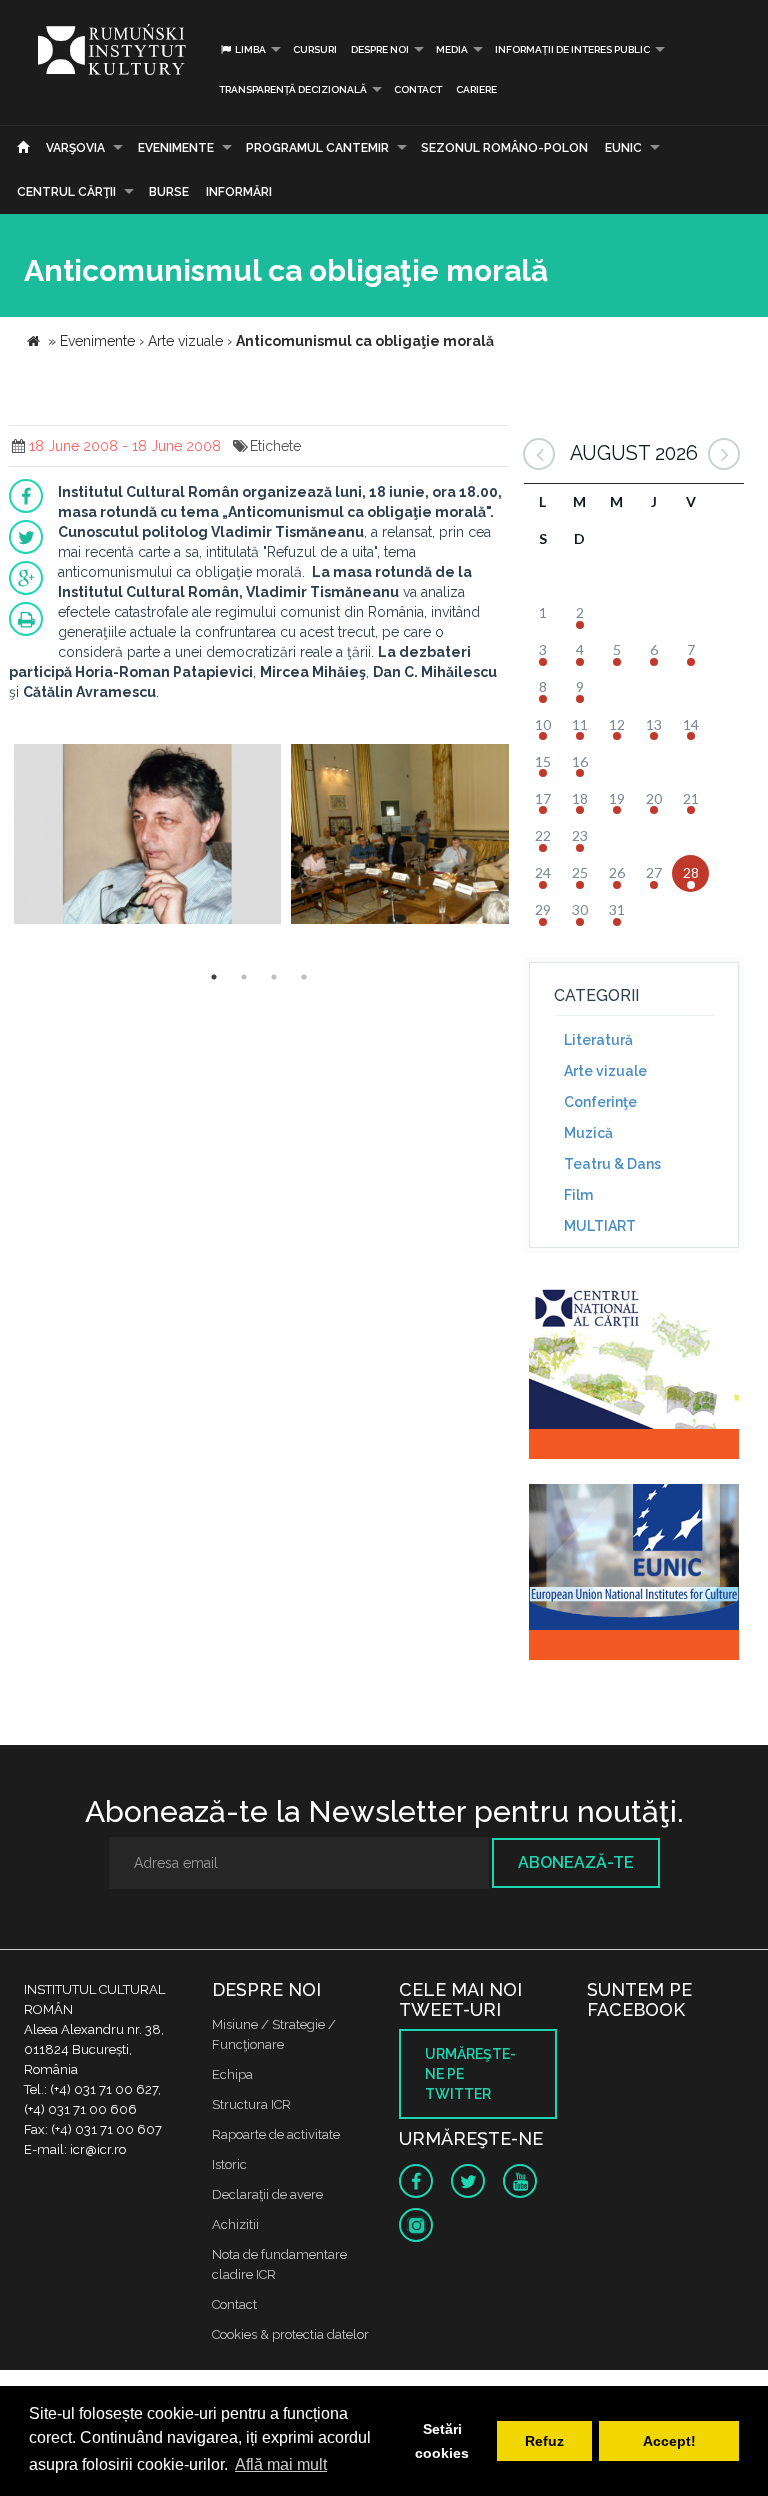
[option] (147, 836)
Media (452, 49)
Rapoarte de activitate (276, 2134)
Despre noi (380, 49)
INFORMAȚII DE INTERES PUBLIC (572, 49)
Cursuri (315, 49)
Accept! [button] (669, 2441)
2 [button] (244, 977)
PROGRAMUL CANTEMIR (317, 148)
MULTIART (600, 1226)
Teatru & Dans (612, 1164)
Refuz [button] (544, 2441)
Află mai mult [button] (281, 2464)
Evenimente (176, 148)
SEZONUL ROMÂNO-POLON (504, 148)
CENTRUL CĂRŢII (66, 192)
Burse (169, 192)
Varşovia (75, 148)
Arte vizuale (605, 1071)
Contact (418, 89)
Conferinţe (600, 1102)
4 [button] (304, 977)
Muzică (588, 1133)
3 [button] (274, 977)
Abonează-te (576, 1862)
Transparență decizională (293, 89)
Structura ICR (251, 2104)
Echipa (232, 2074)
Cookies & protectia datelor (290, 2334)
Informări (239, 192)
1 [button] (214, 977)
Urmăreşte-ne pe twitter (470, 2074)
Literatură (598, 1040)
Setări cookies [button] (442, 2441)
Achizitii (235, 2224)
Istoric (229, 2164)
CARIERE (476, 89)
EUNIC (623, 148)
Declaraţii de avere (267, 2194)
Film (578, 1195)
